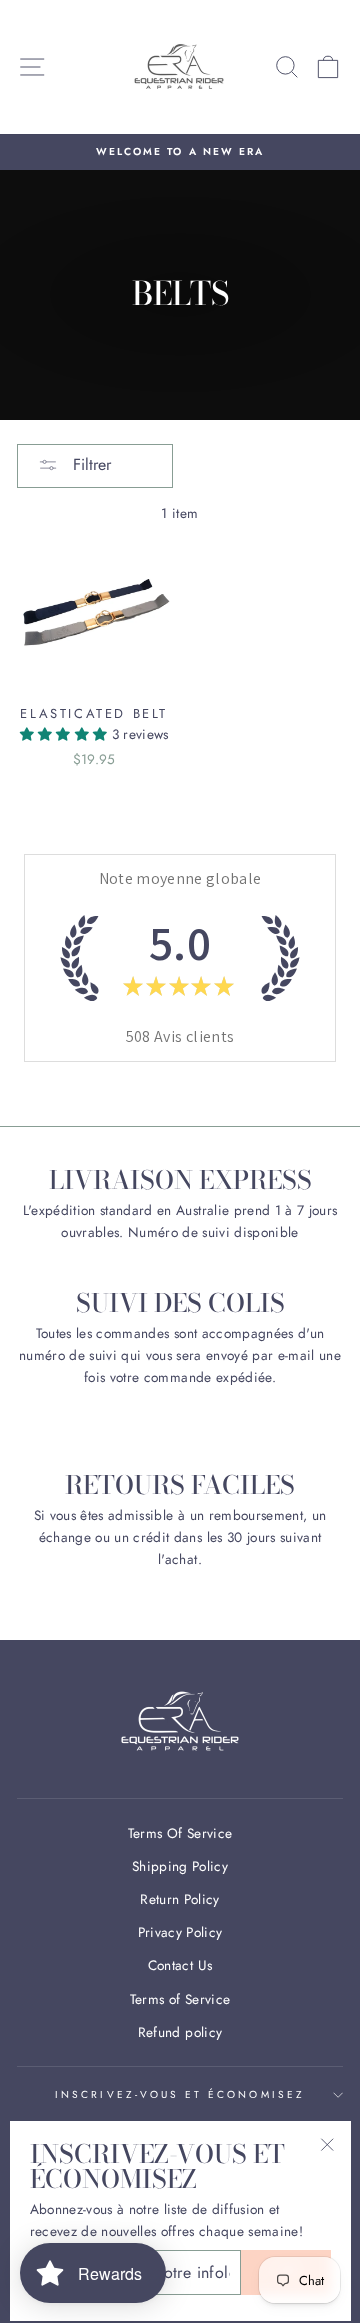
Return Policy (179, 1899)
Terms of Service (180, 1999)
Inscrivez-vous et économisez (180, 2094)
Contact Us (180, 1965)
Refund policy (180, 2032)
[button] (66, 734)
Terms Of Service (180, 1833)
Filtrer (89, 464)
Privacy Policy (180, 1932)
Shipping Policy (180, 1866)
